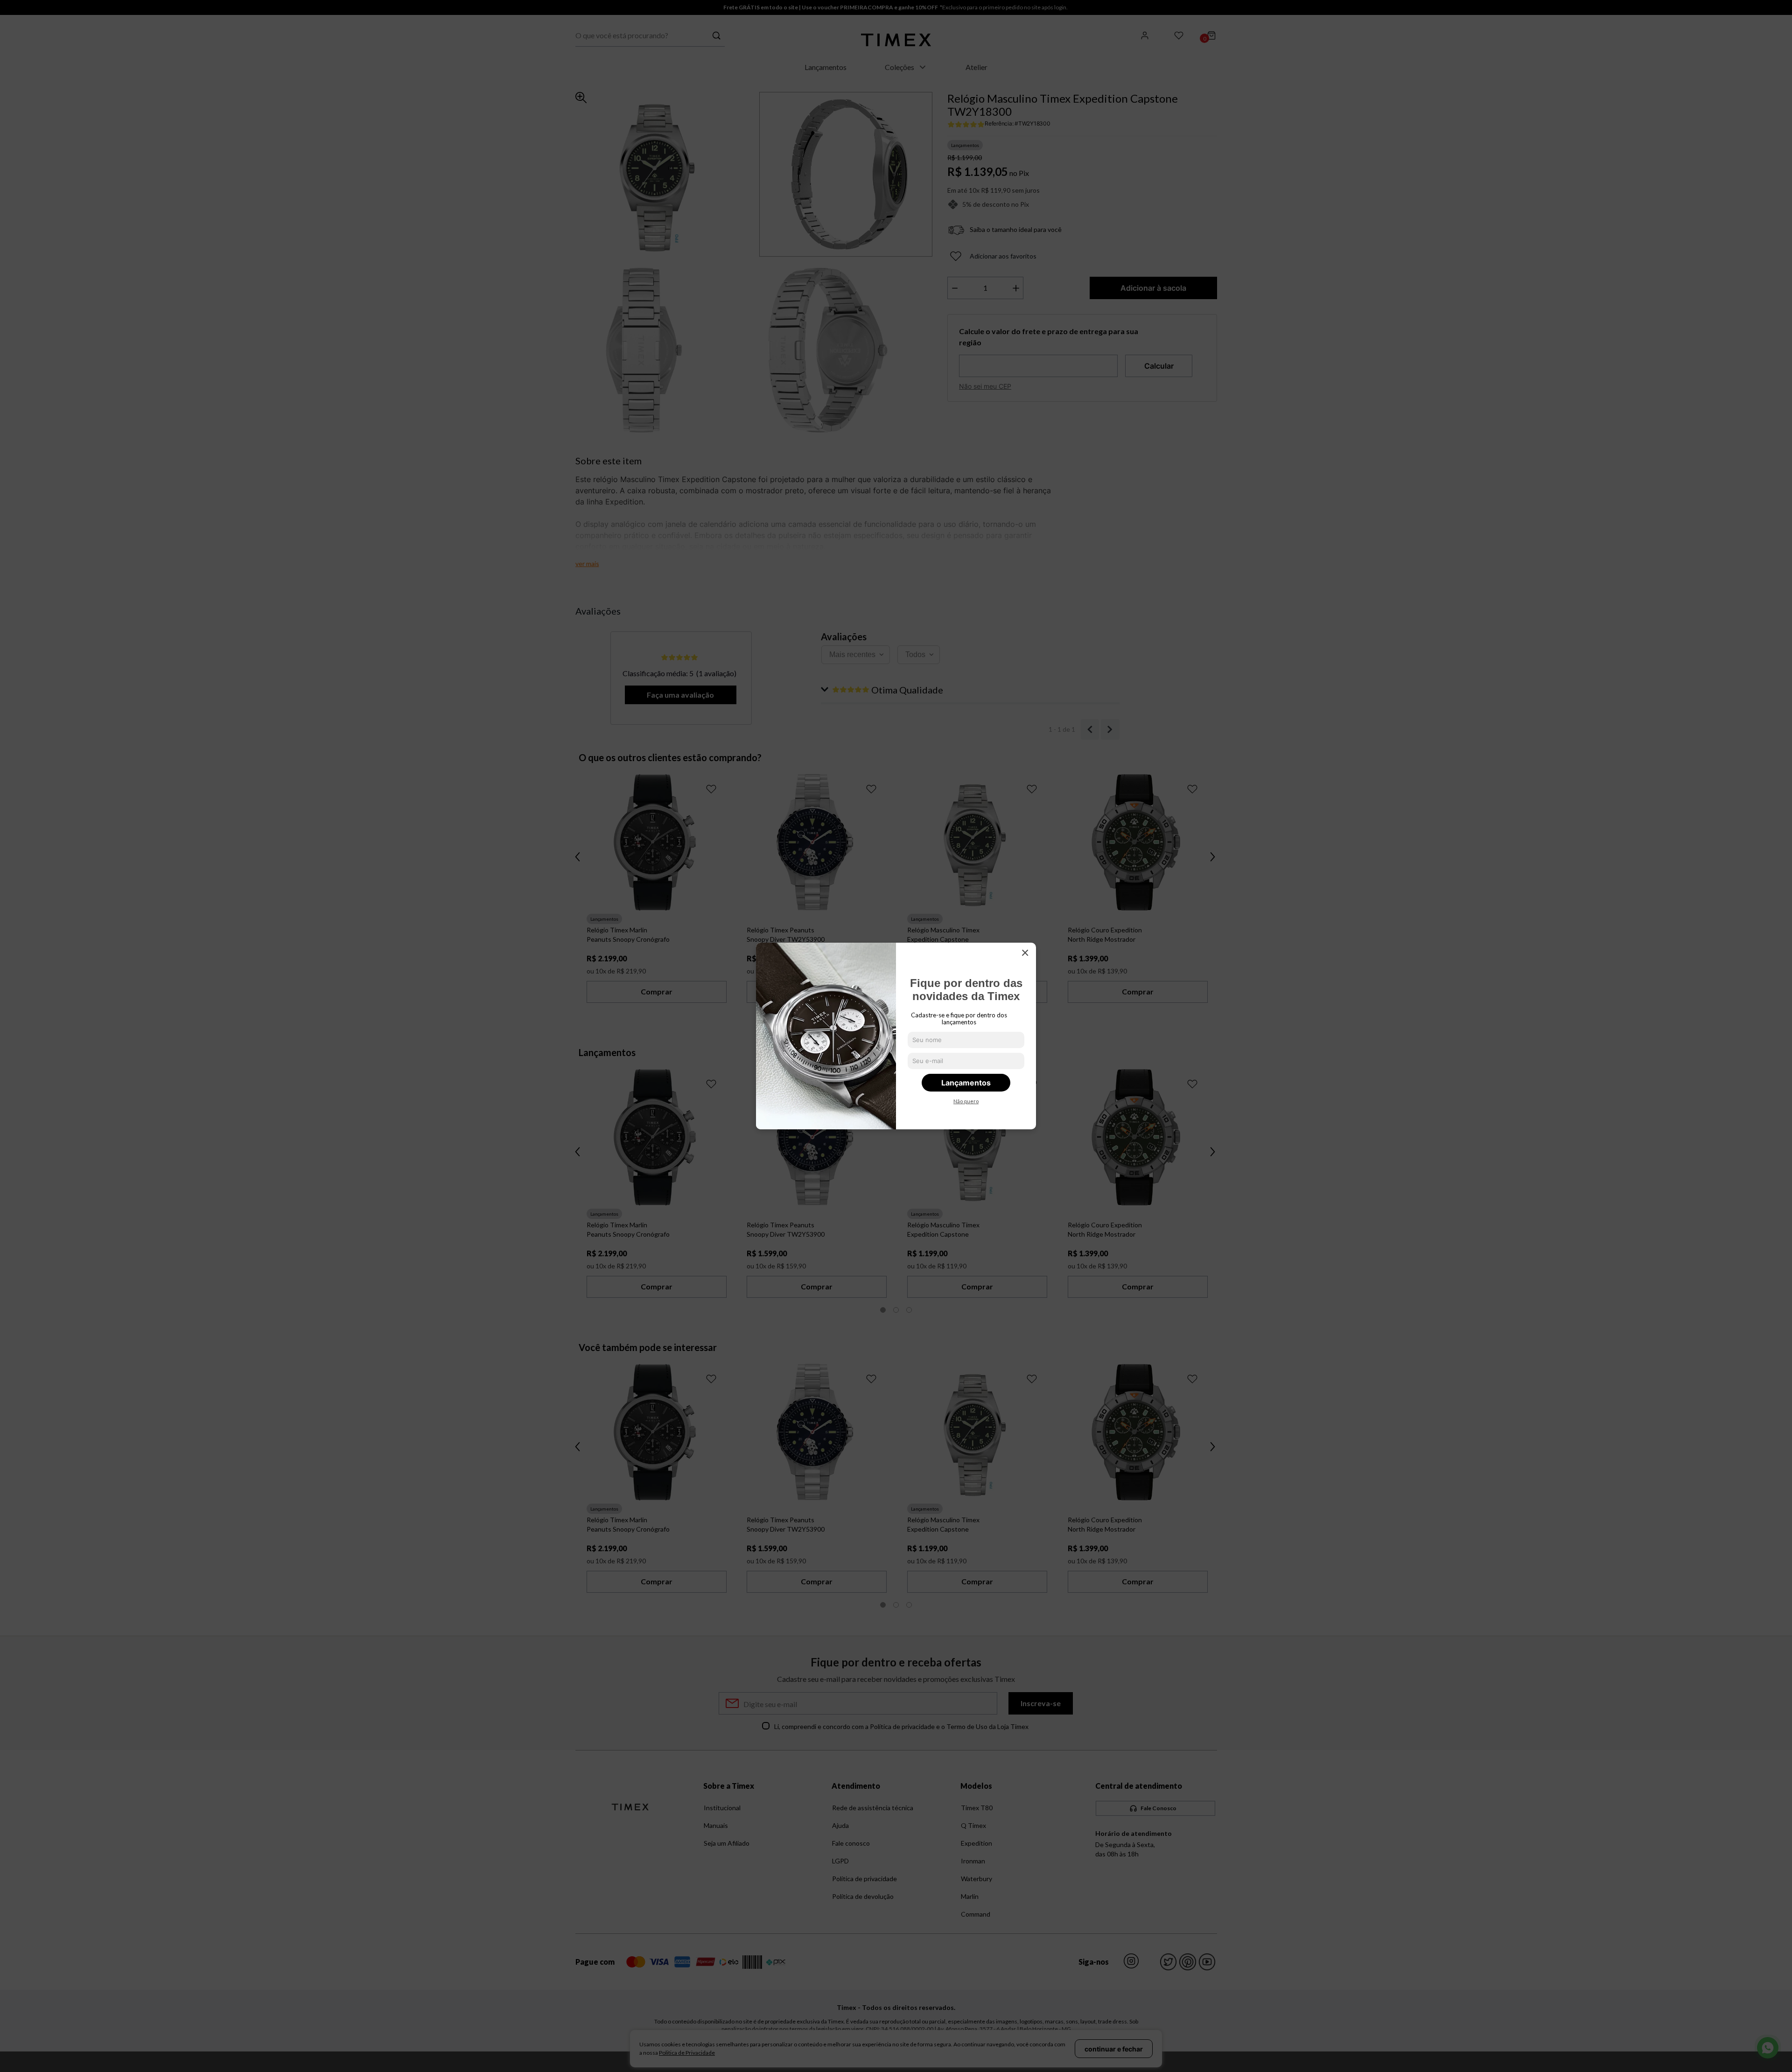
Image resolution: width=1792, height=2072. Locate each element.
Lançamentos (966, 1083)
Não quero (966, 1101)
